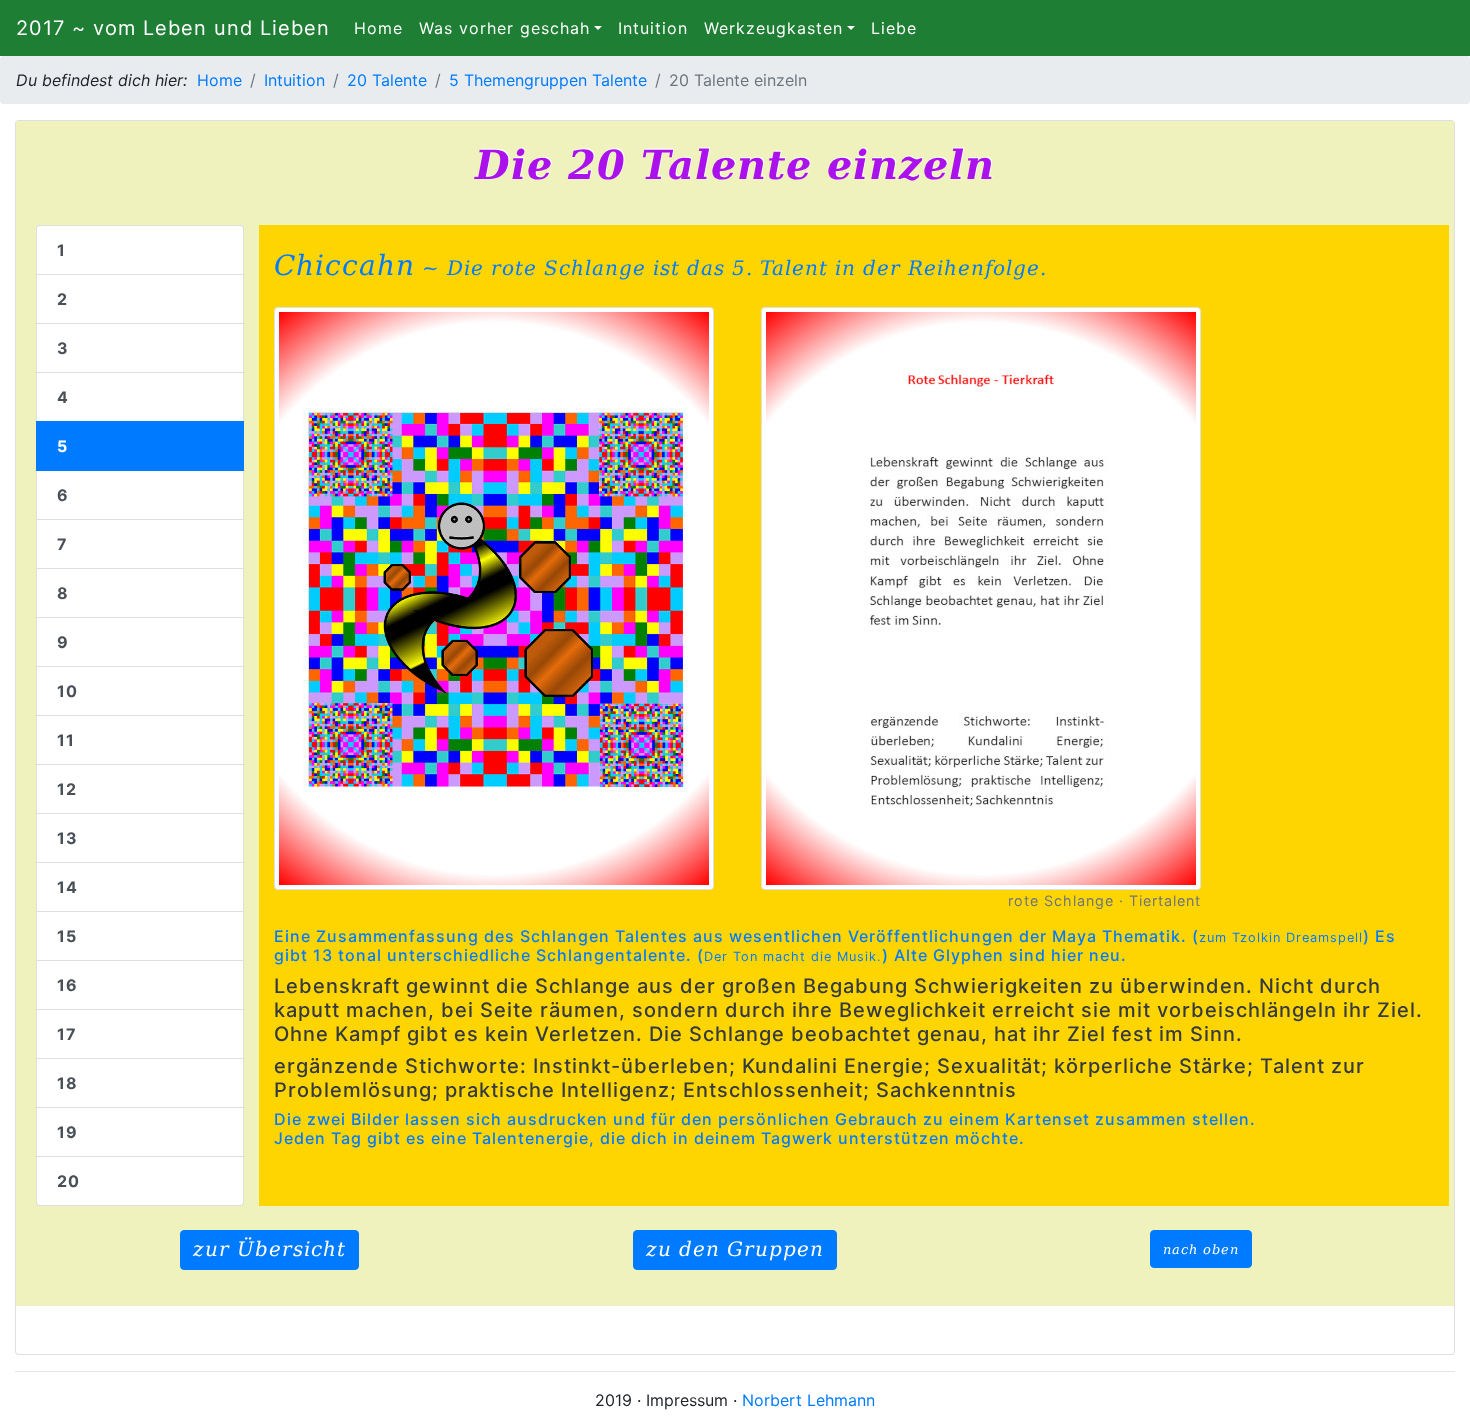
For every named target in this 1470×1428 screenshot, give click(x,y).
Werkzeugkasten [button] (773, 28)
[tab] (140, 250)
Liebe (894, 28)
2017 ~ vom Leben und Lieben (173, 28)
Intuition (653, 28)
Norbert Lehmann (808, 1400)
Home (382, 28)
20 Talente (387, 80)
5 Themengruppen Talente (548, 80)
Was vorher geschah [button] (504, 28)
